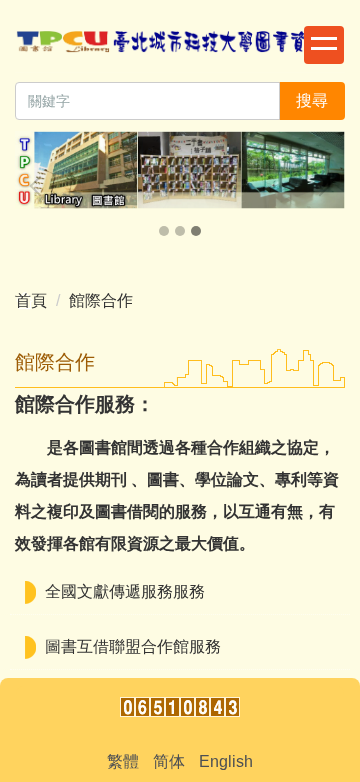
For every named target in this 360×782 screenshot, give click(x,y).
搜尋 (312, 100)
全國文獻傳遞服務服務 (125, 591)
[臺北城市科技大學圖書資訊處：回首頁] (180, 44)
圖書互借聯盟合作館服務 (133, 646)
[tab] (164, 231)
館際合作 (101, 300)
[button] (40, 186)
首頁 (31, 300)
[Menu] (324, 45)
